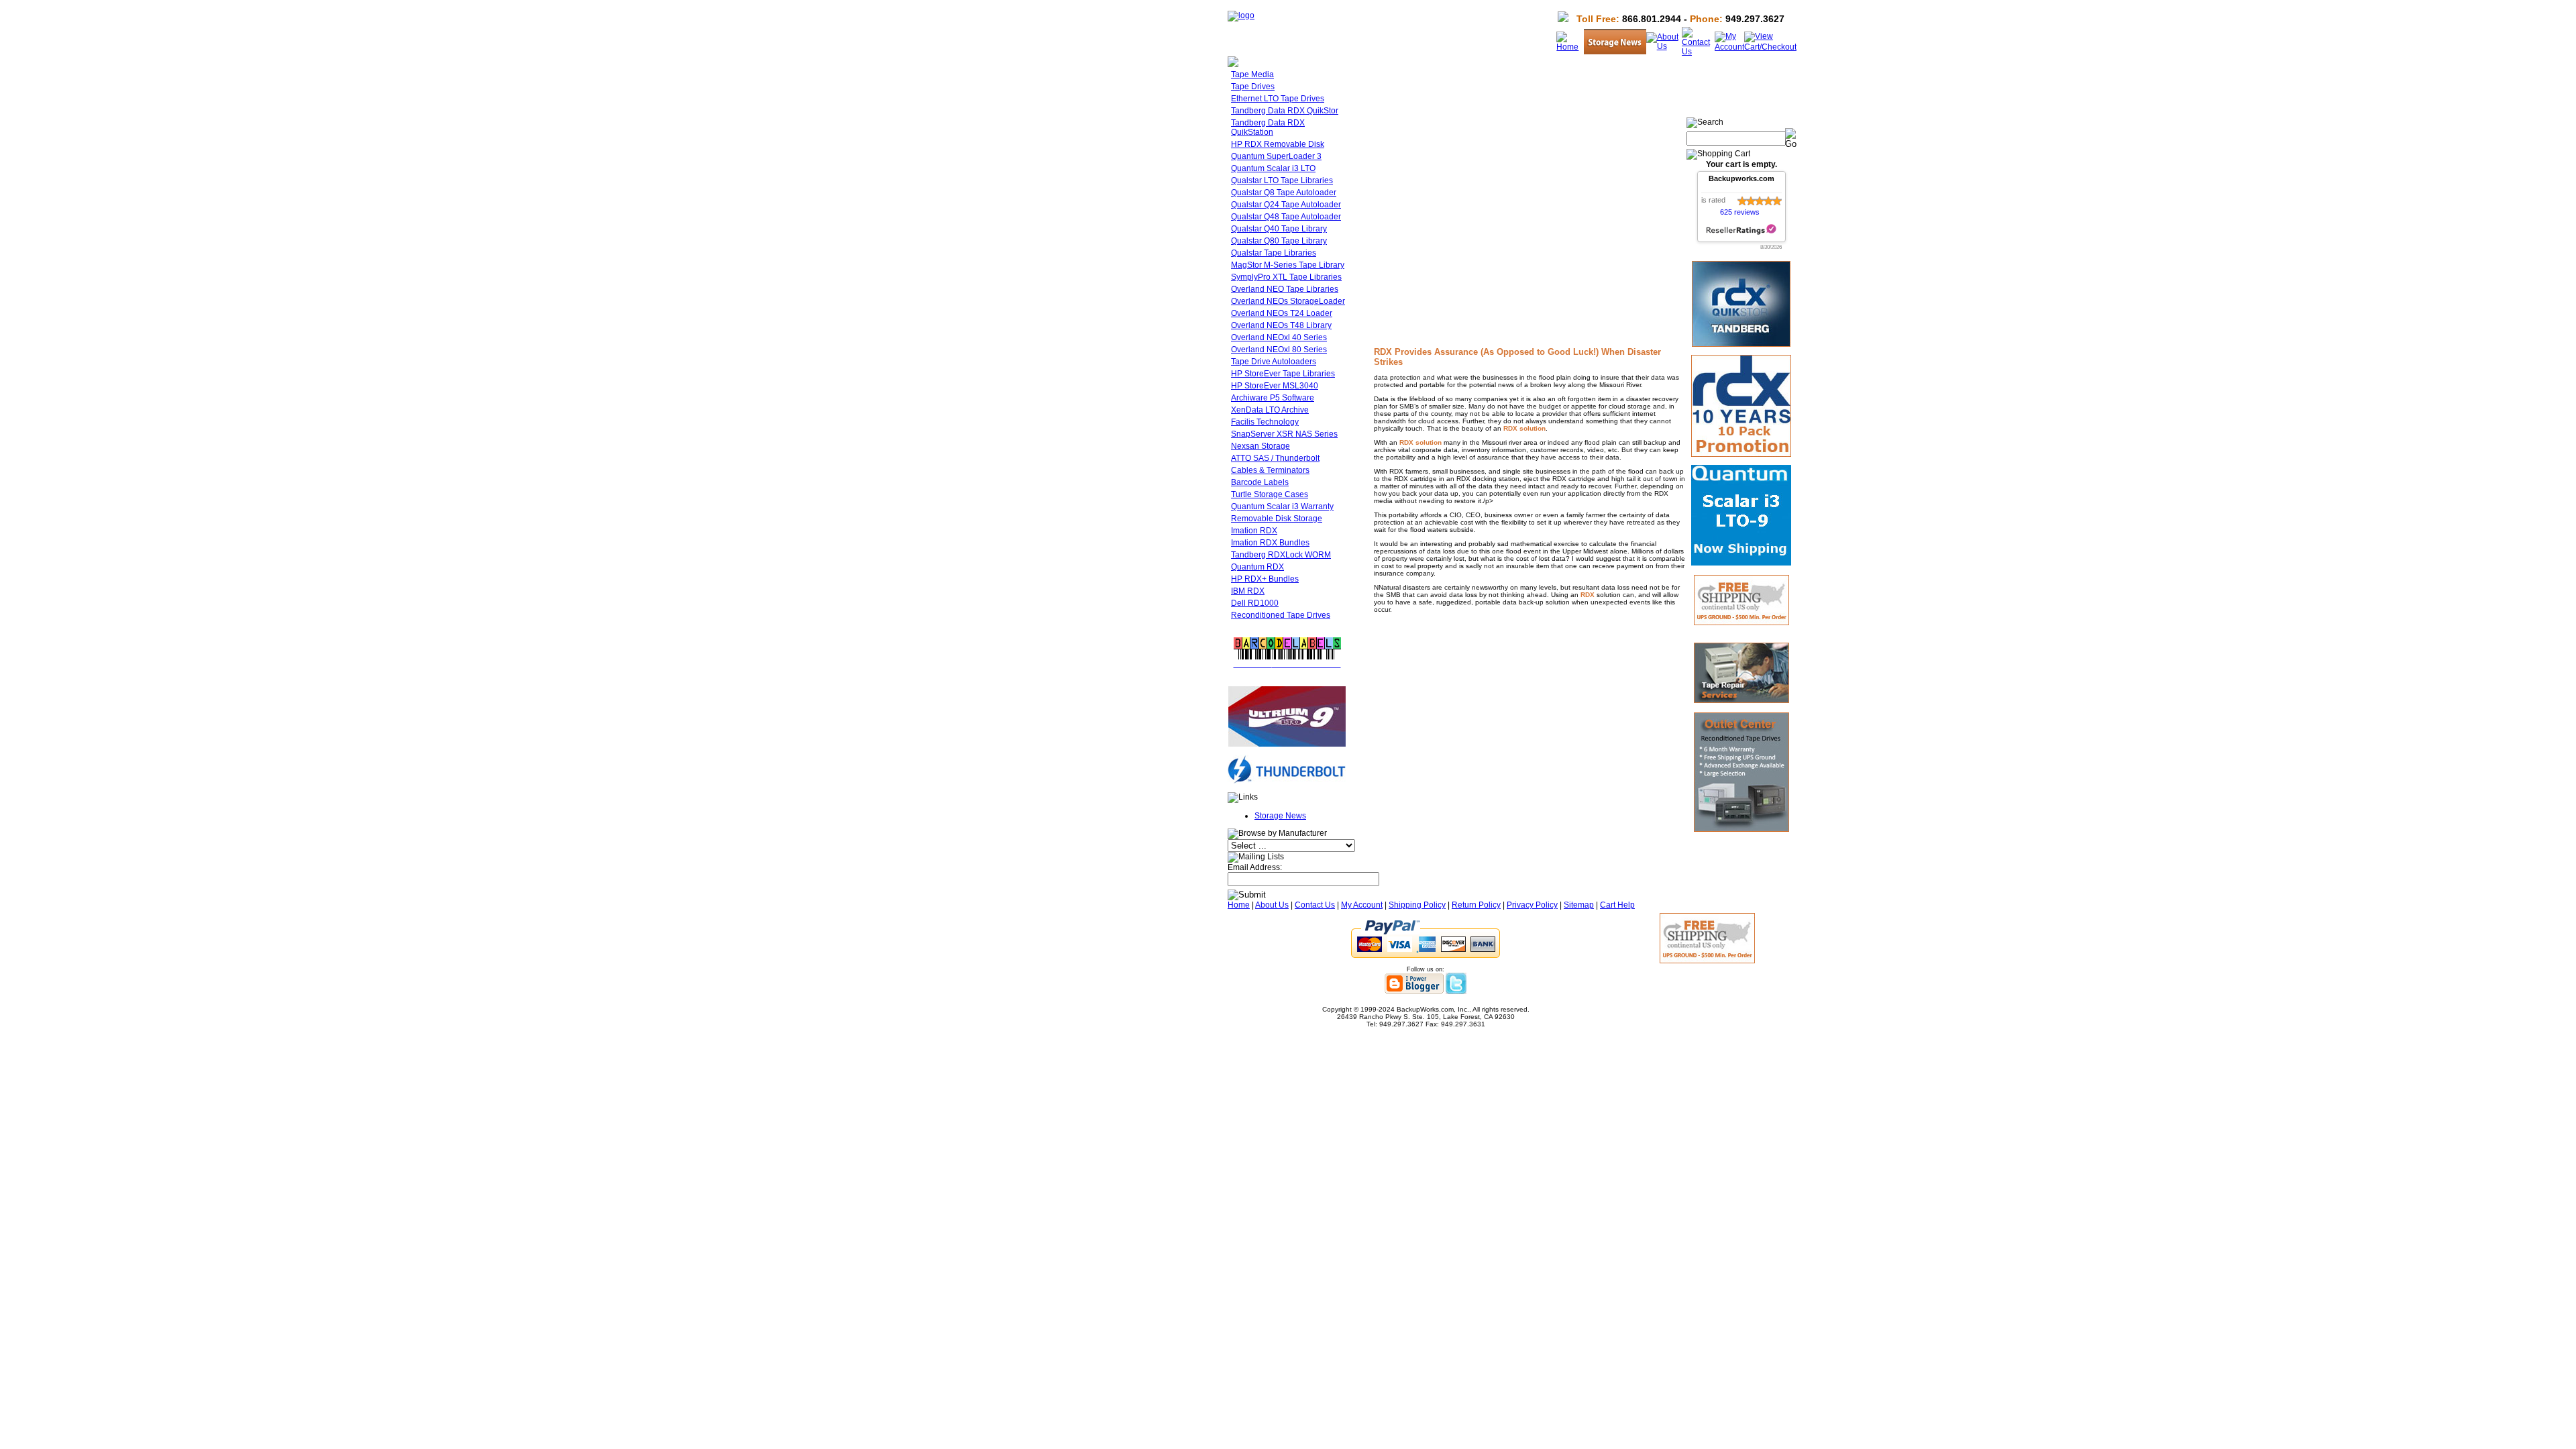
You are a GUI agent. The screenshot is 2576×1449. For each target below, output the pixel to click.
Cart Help (1617, 905)
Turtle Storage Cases (1270, 494)
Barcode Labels (1260, 482)
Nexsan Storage (1260, 446)
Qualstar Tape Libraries (1274, 253)
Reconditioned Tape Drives (1281, 615)
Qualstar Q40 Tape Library (1279, 229)
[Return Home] (1241, 15)
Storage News (1280, 816)
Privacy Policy (1532, 905)
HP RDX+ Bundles (1265, 579)
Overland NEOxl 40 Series (1279, 337)
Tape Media (1252, 74)
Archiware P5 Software (1273, 398)
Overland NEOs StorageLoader (1288, 301)
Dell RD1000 (1255, 603)
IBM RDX (1248, 591)
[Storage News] (1615, 52)
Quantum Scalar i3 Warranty (1282, 506)
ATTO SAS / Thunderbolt (1275, 458)
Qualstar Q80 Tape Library (1279, 241)
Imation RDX (1254, 531)
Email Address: (1255, 867)
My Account (1362, 905)
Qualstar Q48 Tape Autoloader (1286, 217)
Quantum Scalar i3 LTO (1273, 168)
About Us (1272, 905)
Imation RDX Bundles (1270, 543)
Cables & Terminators (1270, 470)
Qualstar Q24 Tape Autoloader (1286, 205)
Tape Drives (1253, 87)
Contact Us (1315, 905)
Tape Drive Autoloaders (1274, 362)
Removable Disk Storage (1277, 519)
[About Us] (1664, 46)
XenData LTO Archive (1270, 410)
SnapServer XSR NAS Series (1284, 434)
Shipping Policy (1417, 905)
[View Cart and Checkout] (1770, 47)
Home (1239, 905)
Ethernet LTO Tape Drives (1278, 99)
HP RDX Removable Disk (1278, 144)
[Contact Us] (1698, 52)
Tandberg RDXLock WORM (1281, 555)
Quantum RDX (1257, 567)
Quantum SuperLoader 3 (1276, 156)
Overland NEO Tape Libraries (1285, 289)
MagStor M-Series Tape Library (1288, 265)
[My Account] (1729, 47)
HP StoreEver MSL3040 (1275, 386)
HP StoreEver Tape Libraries (1283, 374)
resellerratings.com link (1741, 230)
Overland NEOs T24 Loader (1282, 313)
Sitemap (1579, 905)
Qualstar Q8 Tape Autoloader (1284, 193)
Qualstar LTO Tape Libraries (1282, 180)
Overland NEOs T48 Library (1281, 325)
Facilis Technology (1265, 422)
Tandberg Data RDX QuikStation (1268, 127)
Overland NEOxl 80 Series (1279, 350)
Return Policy (1476, 905)
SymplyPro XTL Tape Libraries (1286, 277)
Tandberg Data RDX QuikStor (1285, 111)
